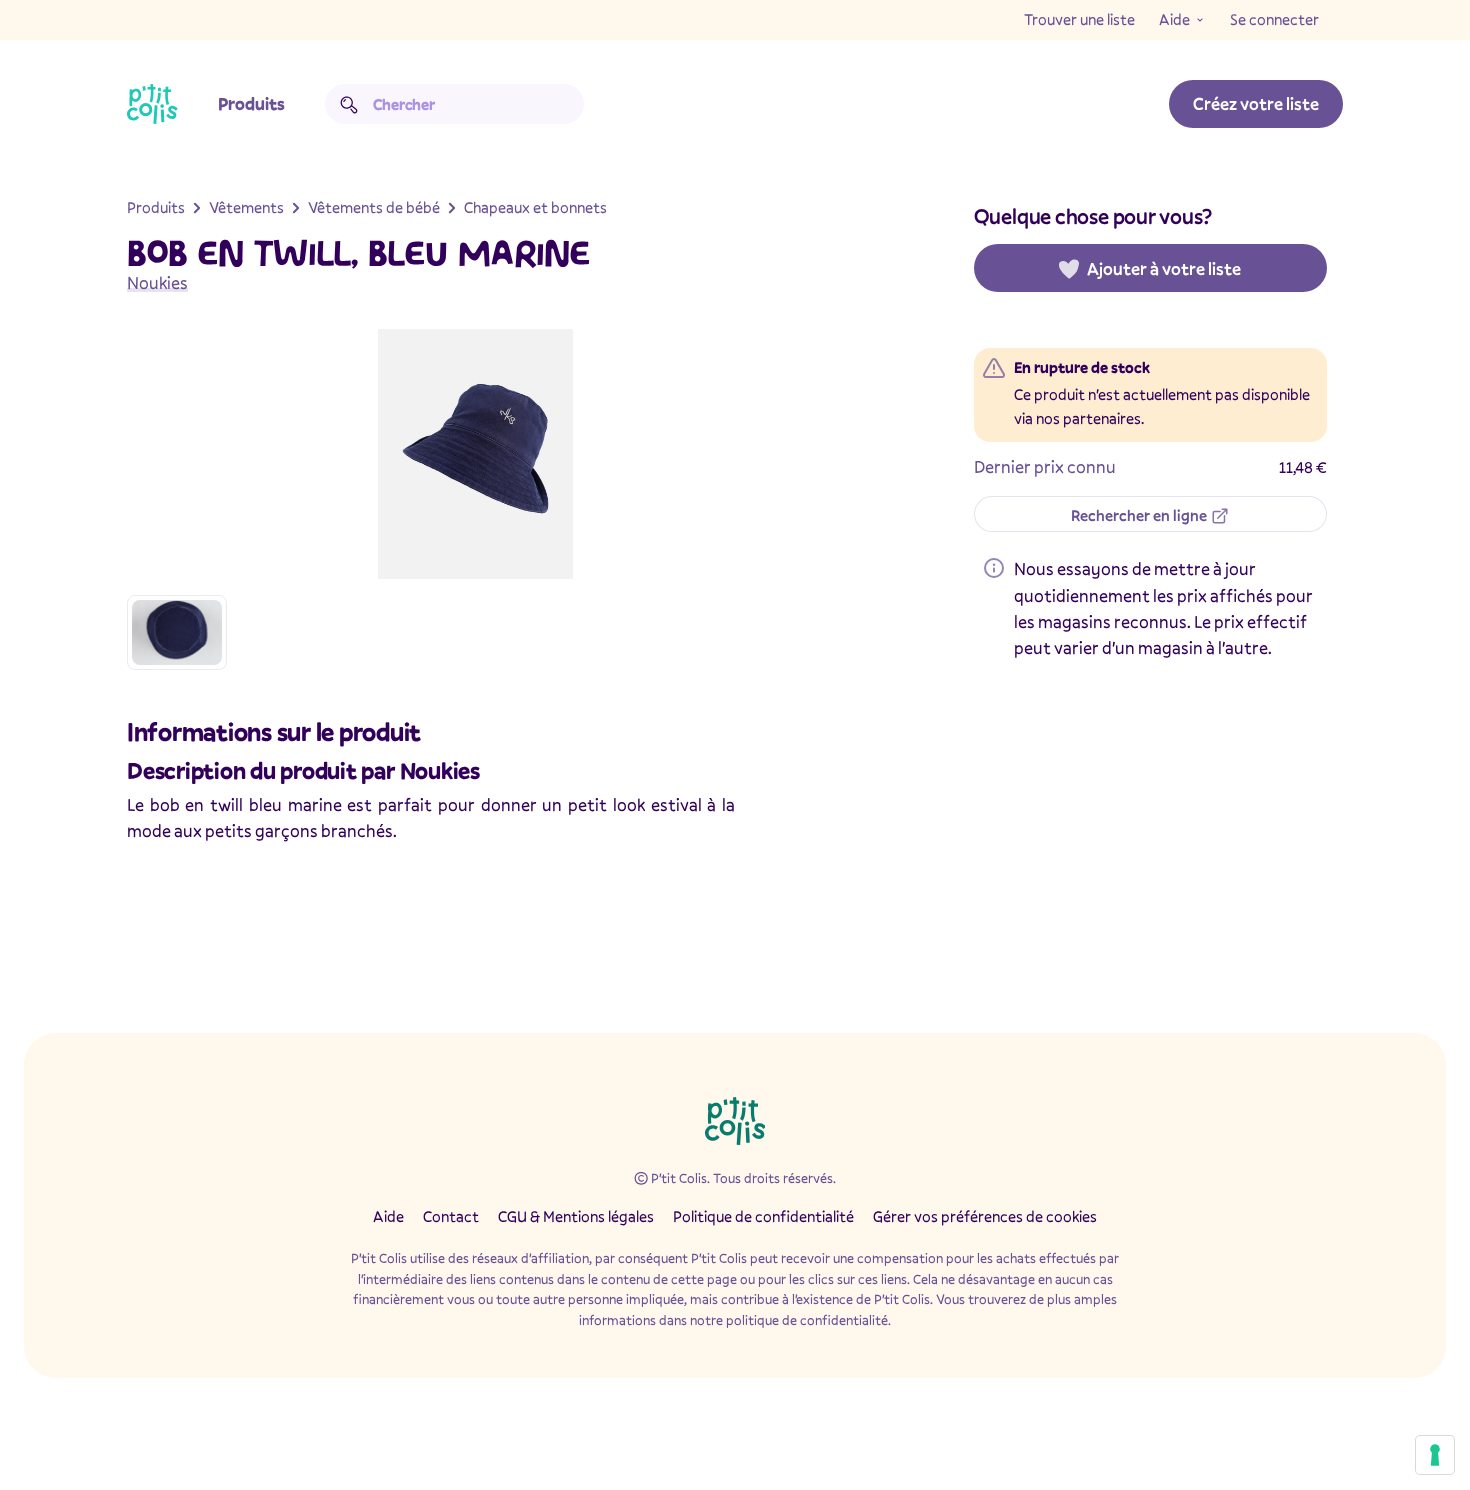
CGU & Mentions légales (576, 1216)
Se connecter (1274, 19)
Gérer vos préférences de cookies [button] (985, 1216)
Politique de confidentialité (763, 1216)
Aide (1174, 19)
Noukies (157, 282)
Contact (451, 1216)
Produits (251, 103)
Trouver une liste (1079, 19)
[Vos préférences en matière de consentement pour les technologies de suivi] (1435, 1455)
